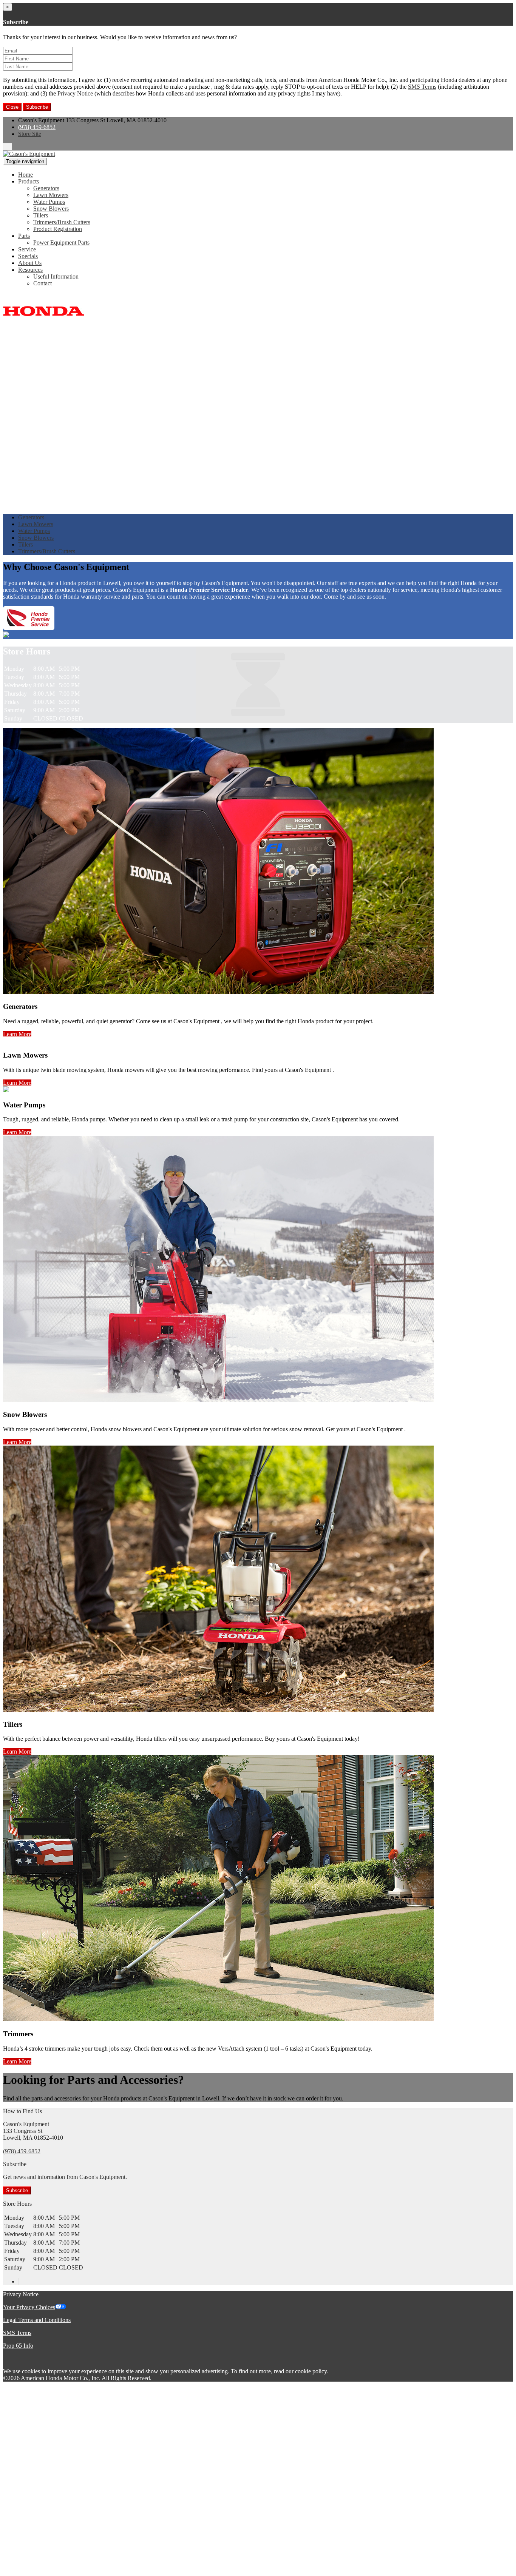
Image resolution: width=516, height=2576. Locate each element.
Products (29, 181)
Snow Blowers (51, 209)
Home (25, 175)
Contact (42, 283)
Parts (24, 236)
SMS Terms (422, 87)
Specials (28, 256)
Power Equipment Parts (61, 243)
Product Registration (58, 229)
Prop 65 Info (18, 2346)
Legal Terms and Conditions (37, 2320)
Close (12, 107)
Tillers (41, 215)
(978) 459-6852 (37, 127)
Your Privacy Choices (29, 2307)
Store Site (30, 134)
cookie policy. (312, 2371)
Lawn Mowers (51, 195)
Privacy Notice (75, 93)
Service (27, 249)
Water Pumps (49, 202)
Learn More (17, 1034)
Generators (46, 188)
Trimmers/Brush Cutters (62, 222)
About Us (30, 263)
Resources (30, 270)
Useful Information (56, 276)
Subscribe (37, 107)
